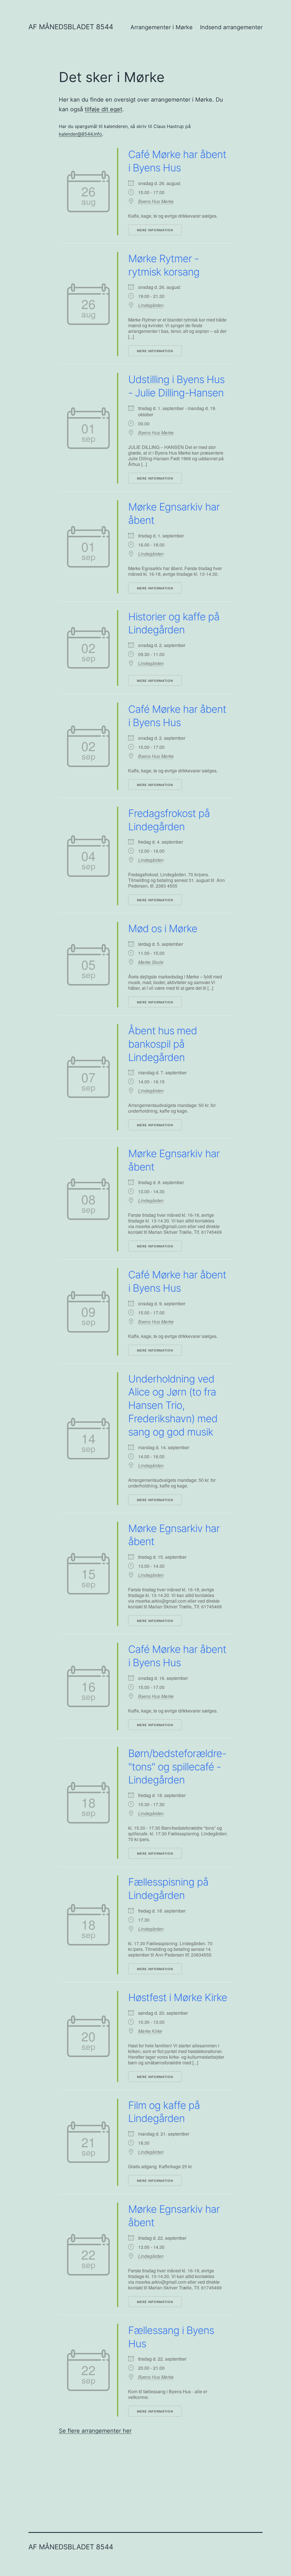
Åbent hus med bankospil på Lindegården (163, 1044)
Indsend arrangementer (231, 27)
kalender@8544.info (80, 134)
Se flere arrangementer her (95, 2431)
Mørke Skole (151, 962)
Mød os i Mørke (163, 928)
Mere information (155, 230)
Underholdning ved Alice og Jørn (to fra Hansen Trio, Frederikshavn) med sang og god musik (173, 1405)
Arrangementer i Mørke (162, 27)
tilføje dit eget (103, 109)
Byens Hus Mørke (156, 201)
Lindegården (151, 305)
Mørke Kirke (150, 2031)
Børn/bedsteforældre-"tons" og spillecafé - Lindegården (177, 1767)
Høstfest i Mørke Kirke (178, 1997)
